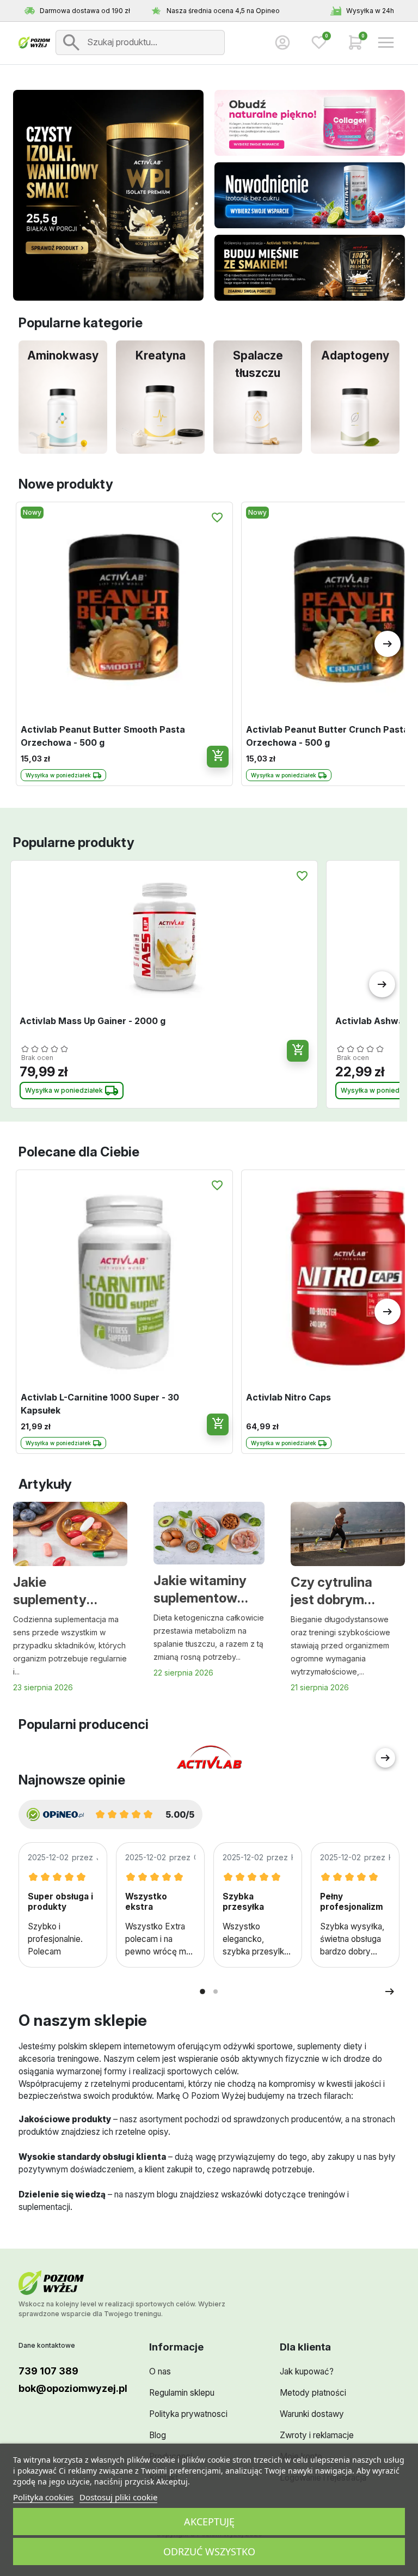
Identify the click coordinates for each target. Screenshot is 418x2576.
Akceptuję (209, 2522)
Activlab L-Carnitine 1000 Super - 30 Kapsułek (100, 1404)
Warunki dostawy (312, 2414)
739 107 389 (48, 2371)
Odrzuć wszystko (209, 2551)
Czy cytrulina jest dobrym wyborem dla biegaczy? (331, 1592)
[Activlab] (209, 1758)
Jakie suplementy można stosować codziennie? (50, 1592)
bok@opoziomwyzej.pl (73, 2388)
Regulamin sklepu (182, 2393)
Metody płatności (313, 2393)
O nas (160, 2371)
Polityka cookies (43, 2497)
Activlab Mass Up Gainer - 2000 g (93, 1021)
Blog (158, 2435)
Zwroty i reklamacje (317, 2435)
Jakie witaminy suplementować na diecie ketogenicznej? (203, 1590)
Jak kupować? (307, 2371)
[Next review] (390, 1992)
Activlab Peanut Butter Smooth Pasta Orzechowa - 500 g (103, 736)
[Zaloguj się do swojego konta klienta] (282, 42)
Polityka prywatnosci (188, 2414)
